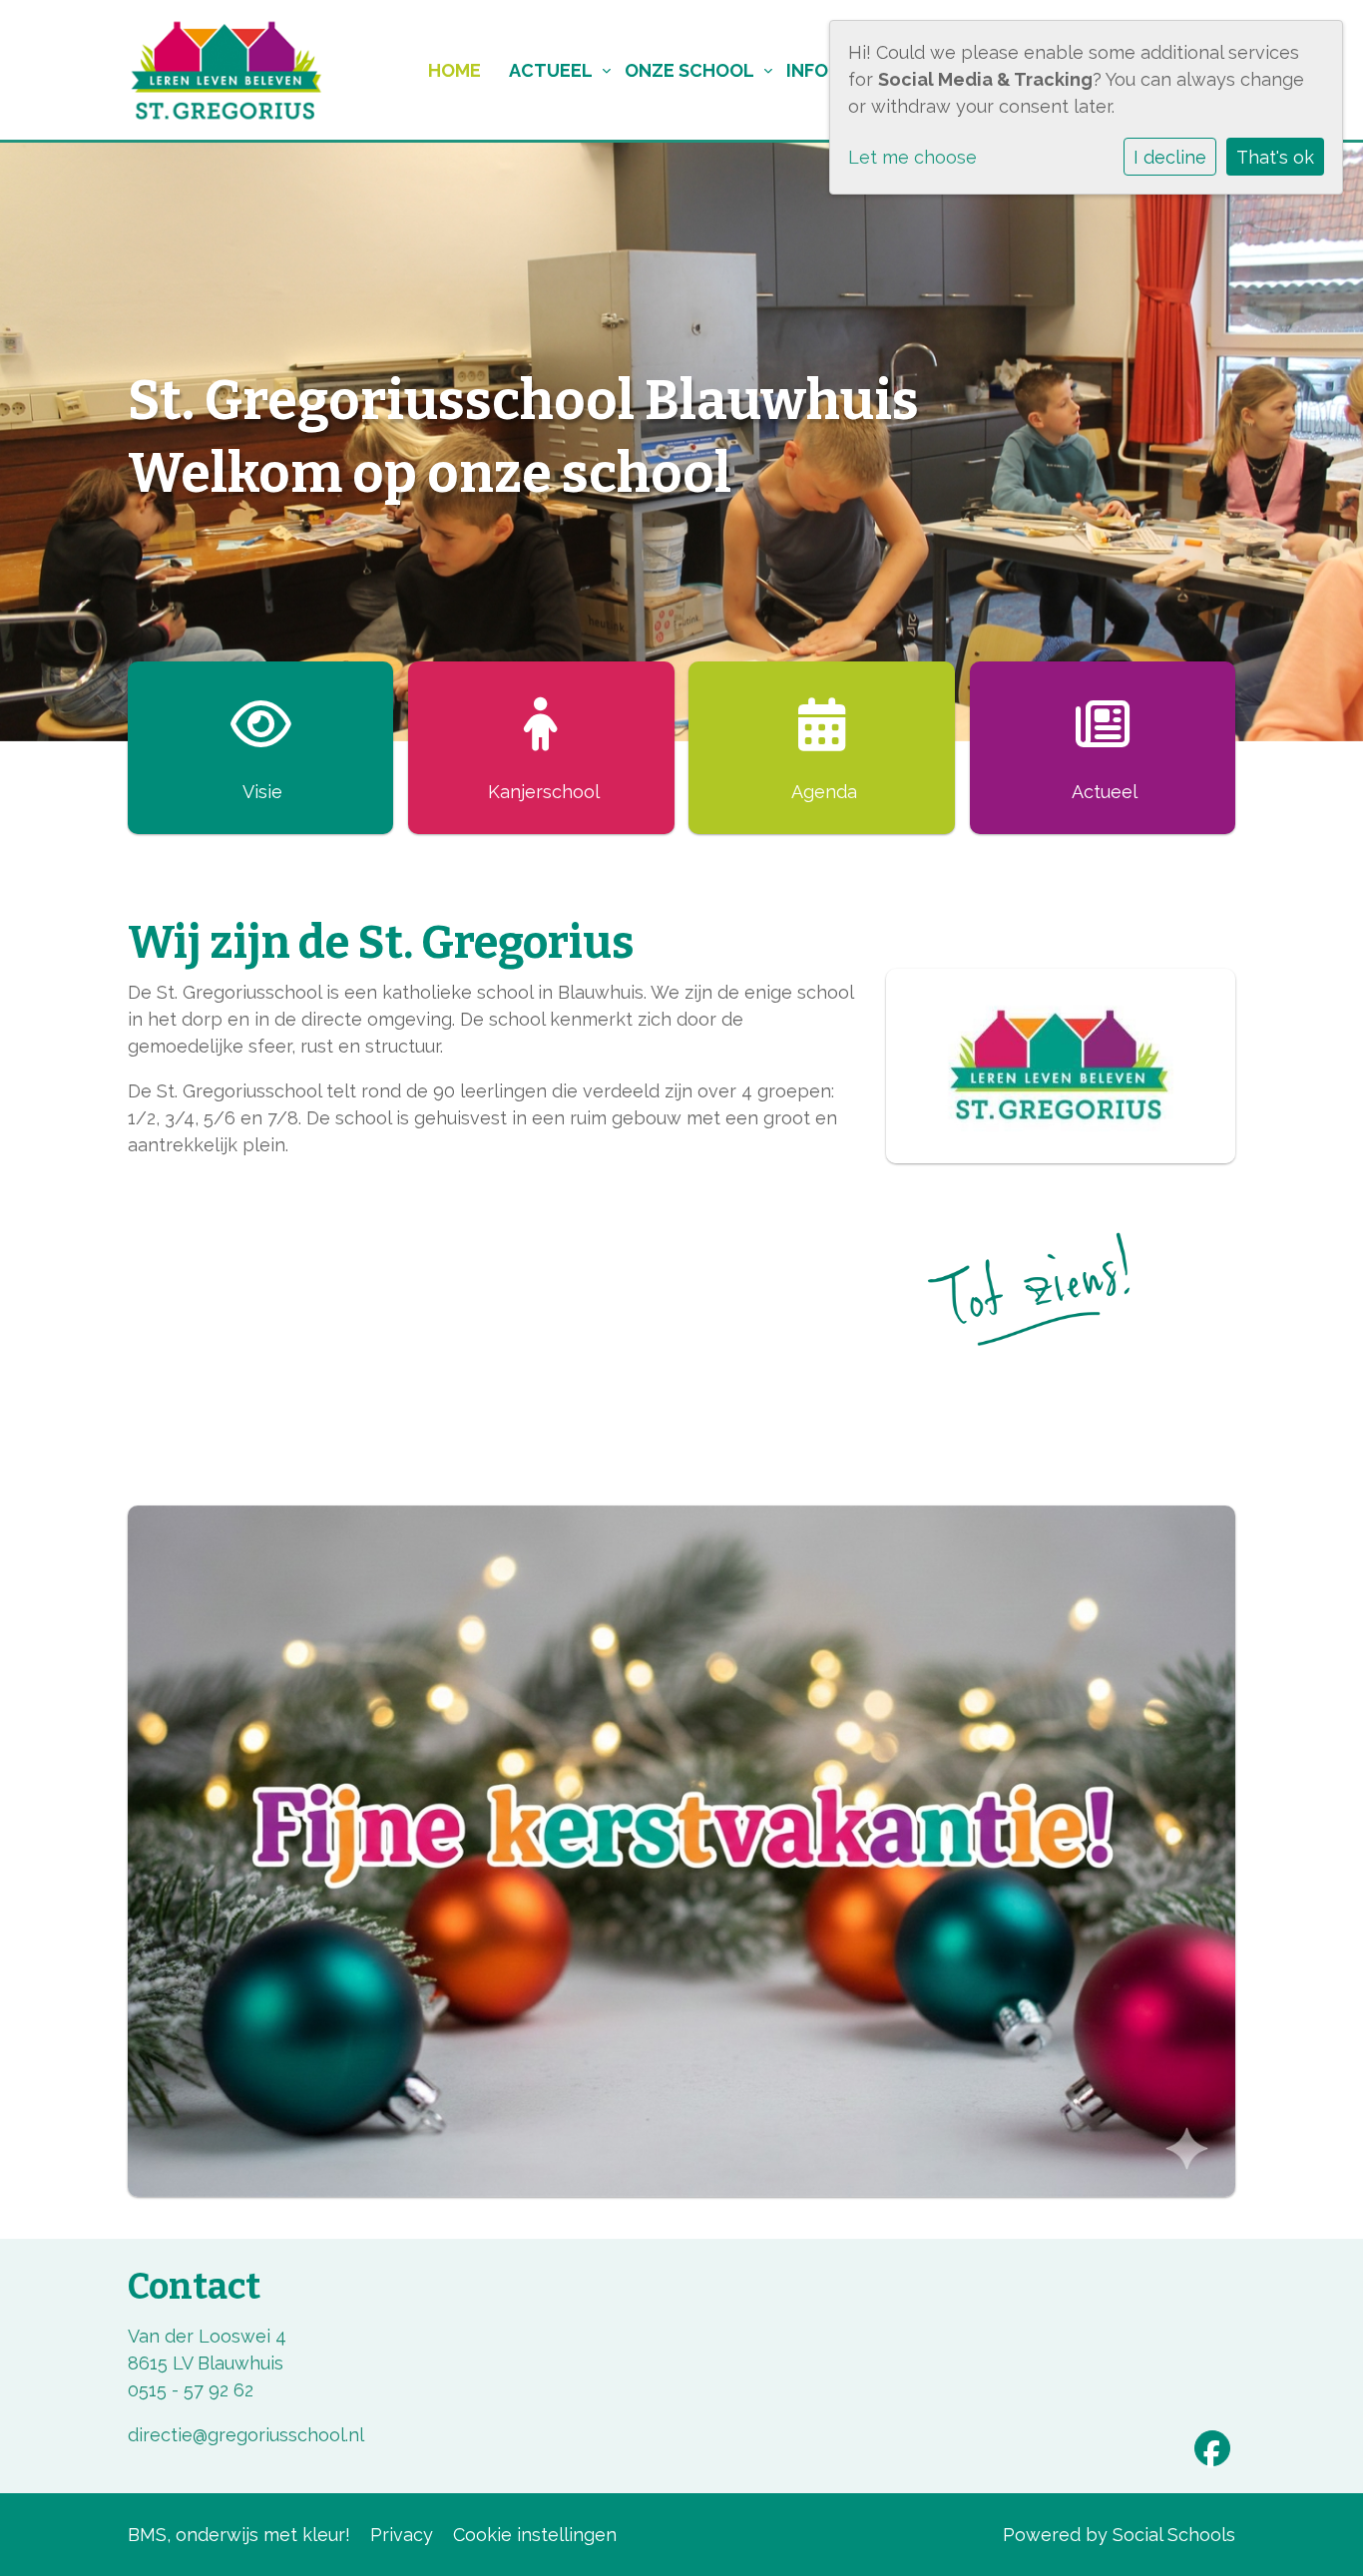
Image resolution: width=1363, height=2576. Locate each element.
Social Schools (1174, 2535)
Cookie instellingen (535, 2535)
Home (454, 70)
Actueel (551, 70)
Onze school (689, 70)
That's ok (1275, 157)
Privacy (402, 2535)
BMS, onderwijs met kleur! (239, 2535)
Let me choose (912, 157)
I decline (1170, 157)
